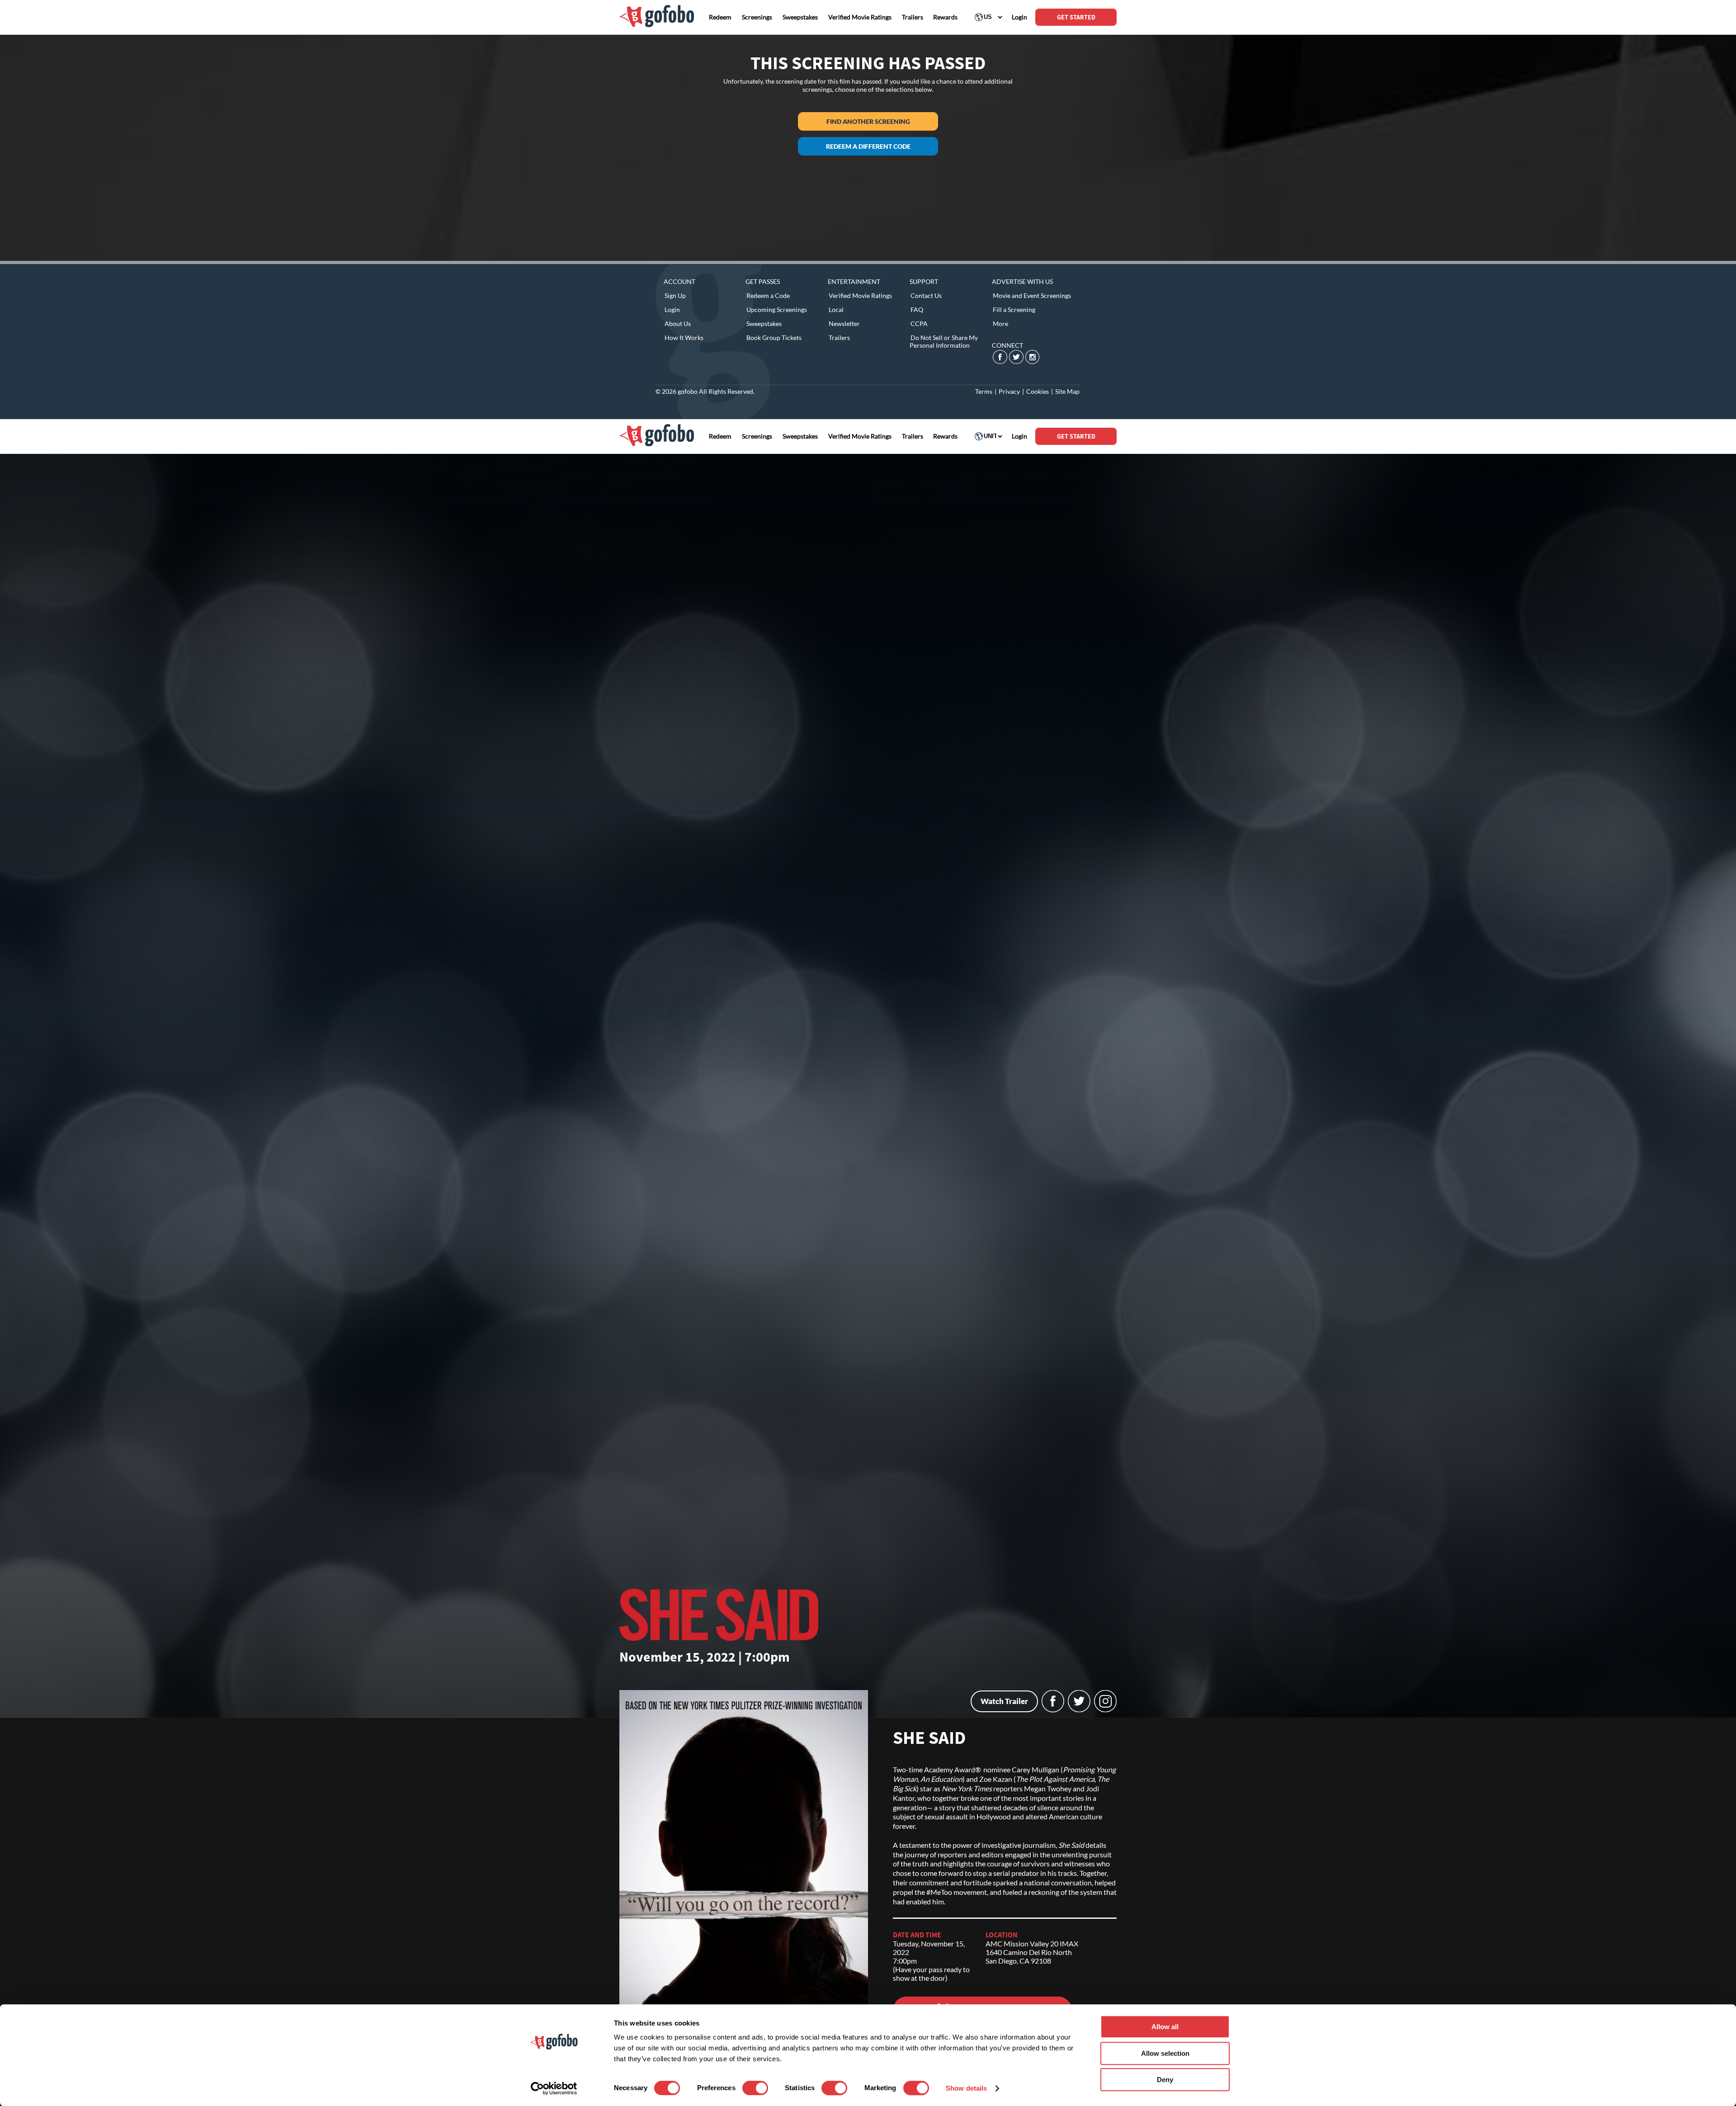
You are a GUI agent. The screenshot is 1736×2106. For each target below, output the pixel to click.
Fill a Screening (1014, 309)
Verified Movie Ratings (860, 295)
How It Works (684, 338)
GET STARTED (1076, 17)
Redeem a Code (768, 295)
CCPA (919, 323)
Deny (1165, 2080)
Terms (984, 391)
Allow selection (1165, 2053)
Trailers (839, 338)
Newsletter (844, 323)
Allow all (1165, 2027)
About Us (678, 323)
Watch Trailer (1004, 1701)
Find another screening (868, 121)
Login (672, 309)
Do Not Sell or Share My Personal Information (944, 341)
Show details (966, 2088)
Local (836, 309)
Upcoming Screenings (777, 309)
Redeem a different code (868, 146)
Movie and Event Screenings (1032, 295)
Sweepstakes (764, 323)
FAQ (917, 309)
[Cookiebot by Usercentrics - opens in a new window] (554, 2088)
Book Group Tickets (774, 338)
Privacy (1009, 391)
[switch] (755, 2088)
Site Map (1067, 391)
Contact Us (926, 295)
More (1000, 323)
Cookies (1038, 391)
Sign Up (675, 295)
